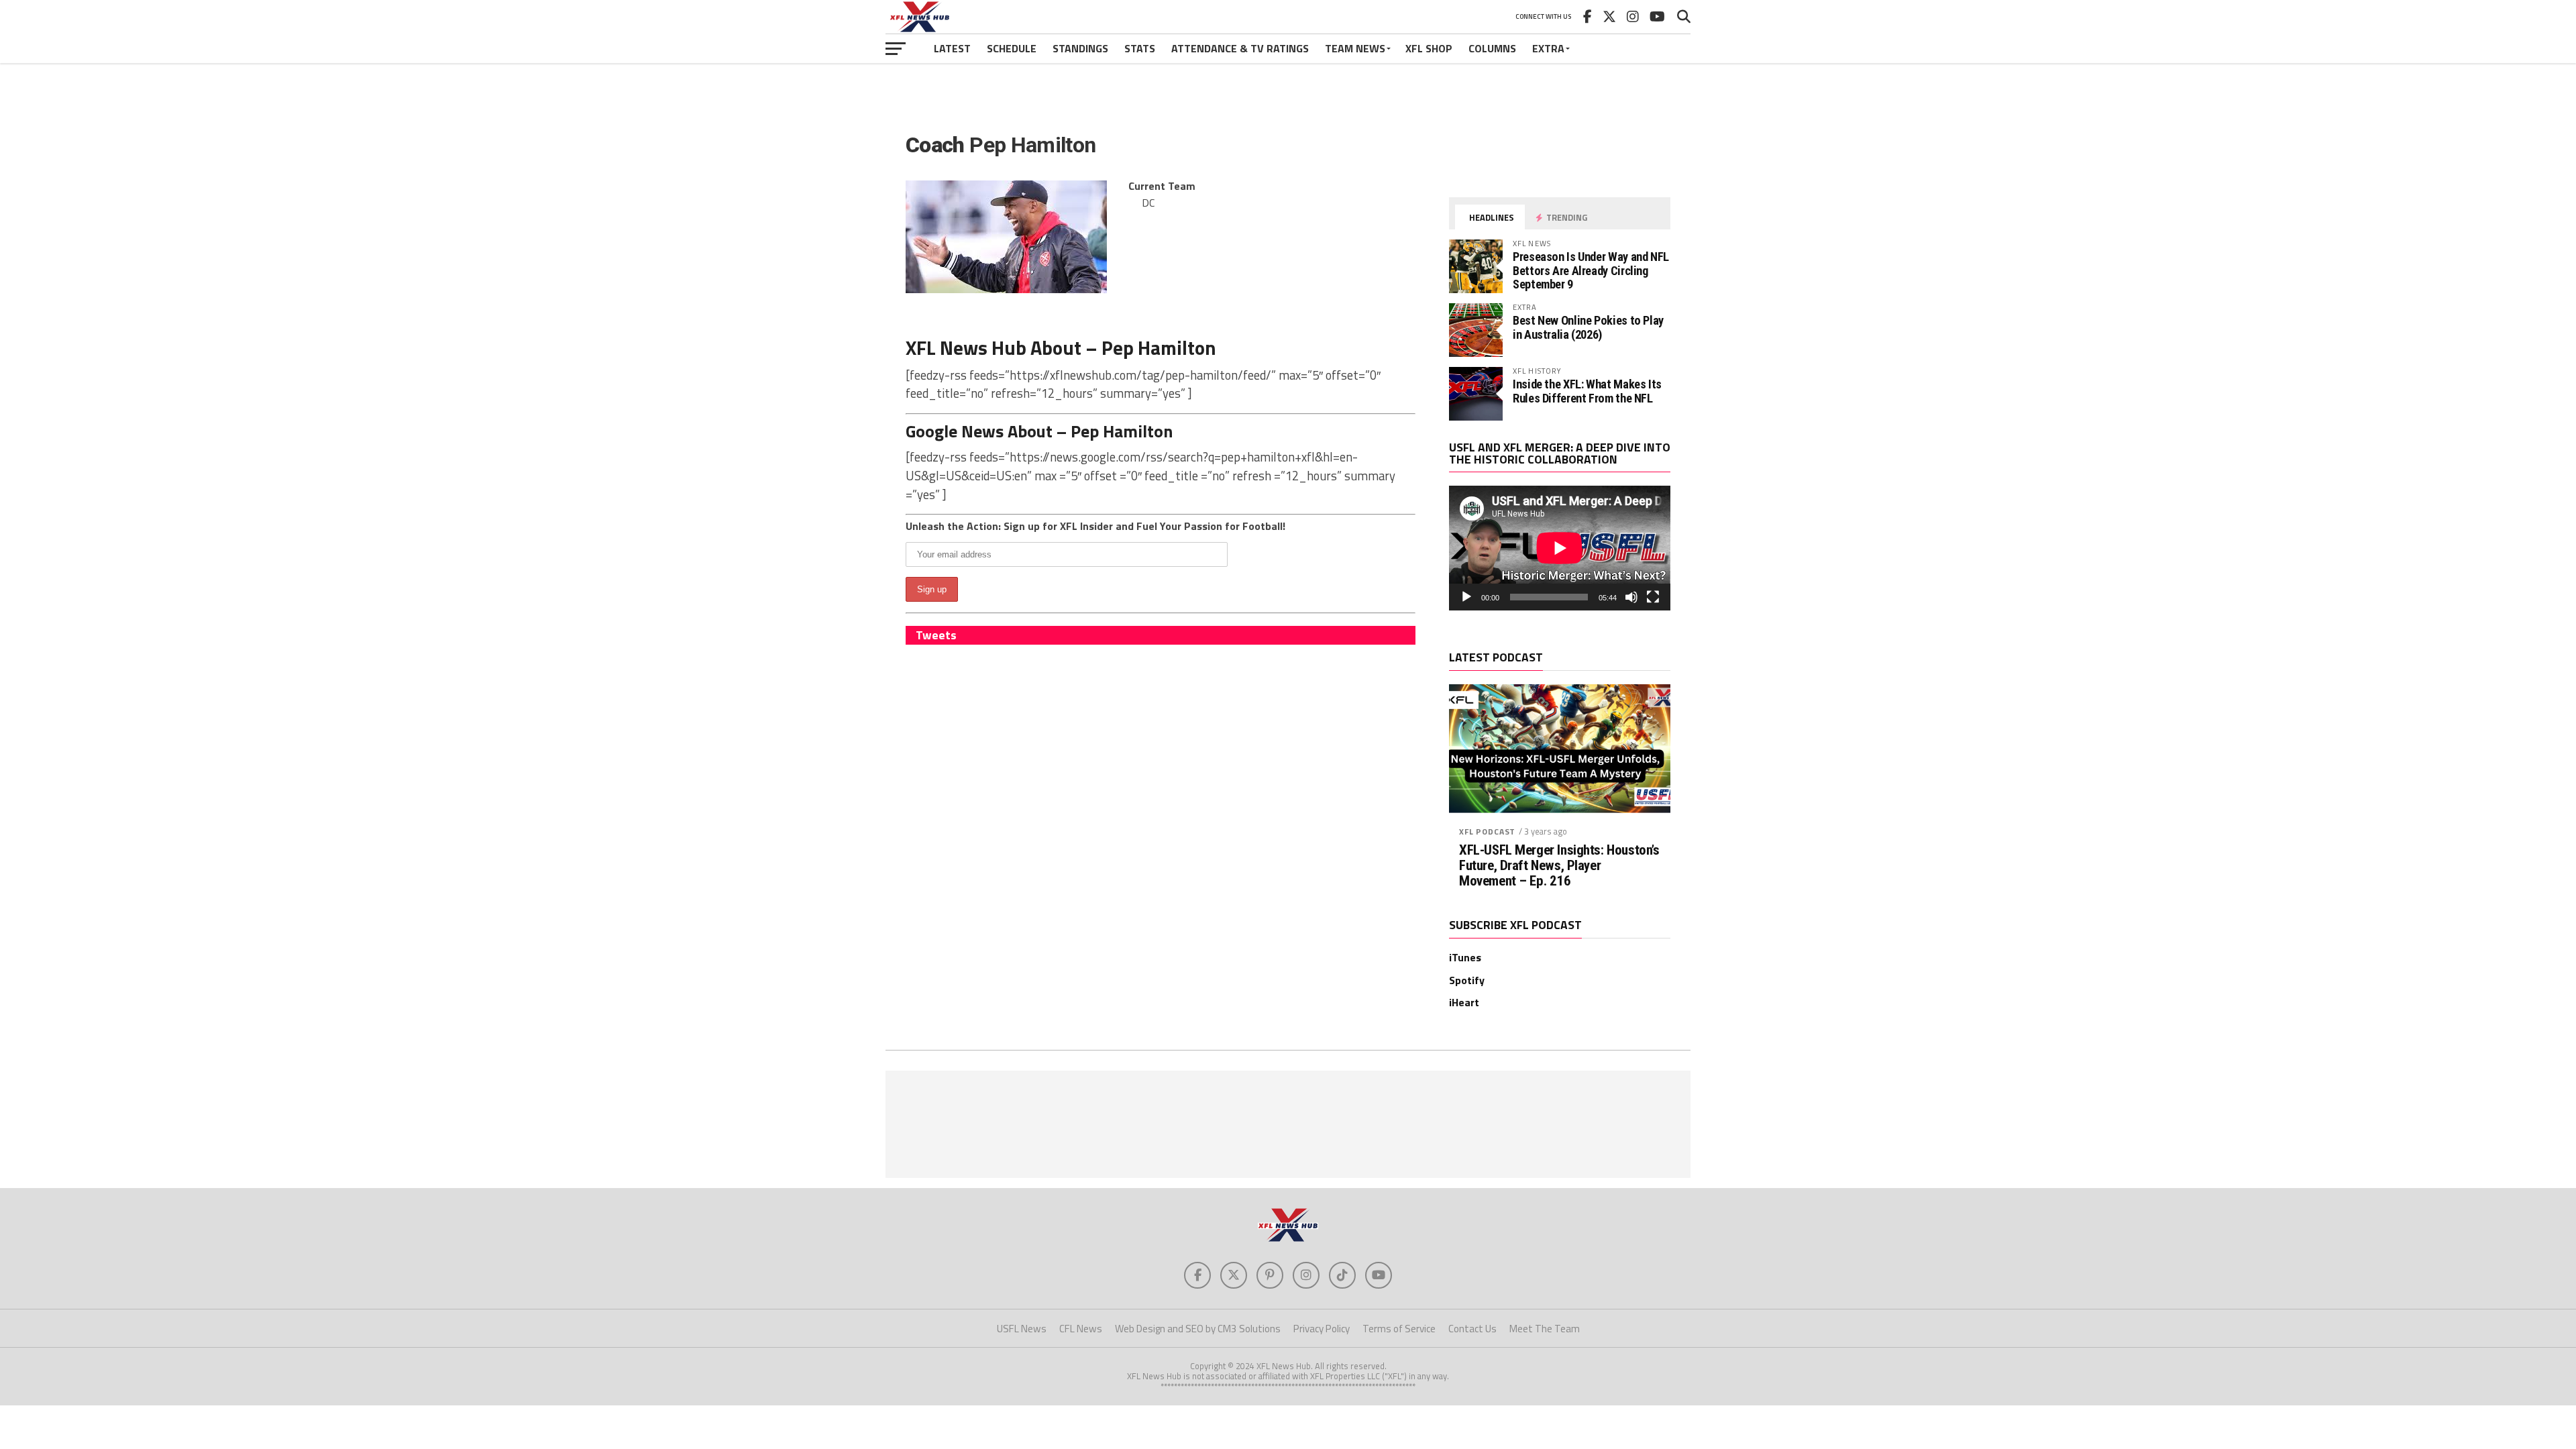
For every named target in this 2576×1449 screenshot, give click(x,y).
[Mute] (1631, 597)
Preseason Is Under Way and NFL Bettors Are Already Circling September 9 (1591, 270)
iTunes (1465, 957)
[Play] (1466, 597)
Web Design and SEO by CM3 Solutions (1198, 1329)
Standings (1080, 48)
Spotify (1467, 980)
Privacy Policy (1322, 1329)
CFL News (1081, 1329)
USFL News (1022, 1329)
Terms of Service (1399, 1329)
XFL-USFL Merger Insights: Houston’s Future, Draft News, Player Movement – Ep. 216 (1559, 866)
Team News (1355, 48)
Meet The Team (1545, 1329)
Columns (1492, 48)
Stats (1140, 48)
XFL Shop (1429, 48)
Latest (952, 48)
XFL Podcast (1487, 831)
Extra (1548, 48)
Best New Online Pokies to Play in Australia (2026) (1588, 327)
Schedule (1012, 48)
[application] (1560, 548)
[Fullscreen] (1653, 597)
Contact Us (1472, 1329)
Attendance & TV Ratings (1240, 48)
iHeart (1464, 1002)
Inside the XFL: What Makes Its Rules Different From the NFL (1587, 391)
